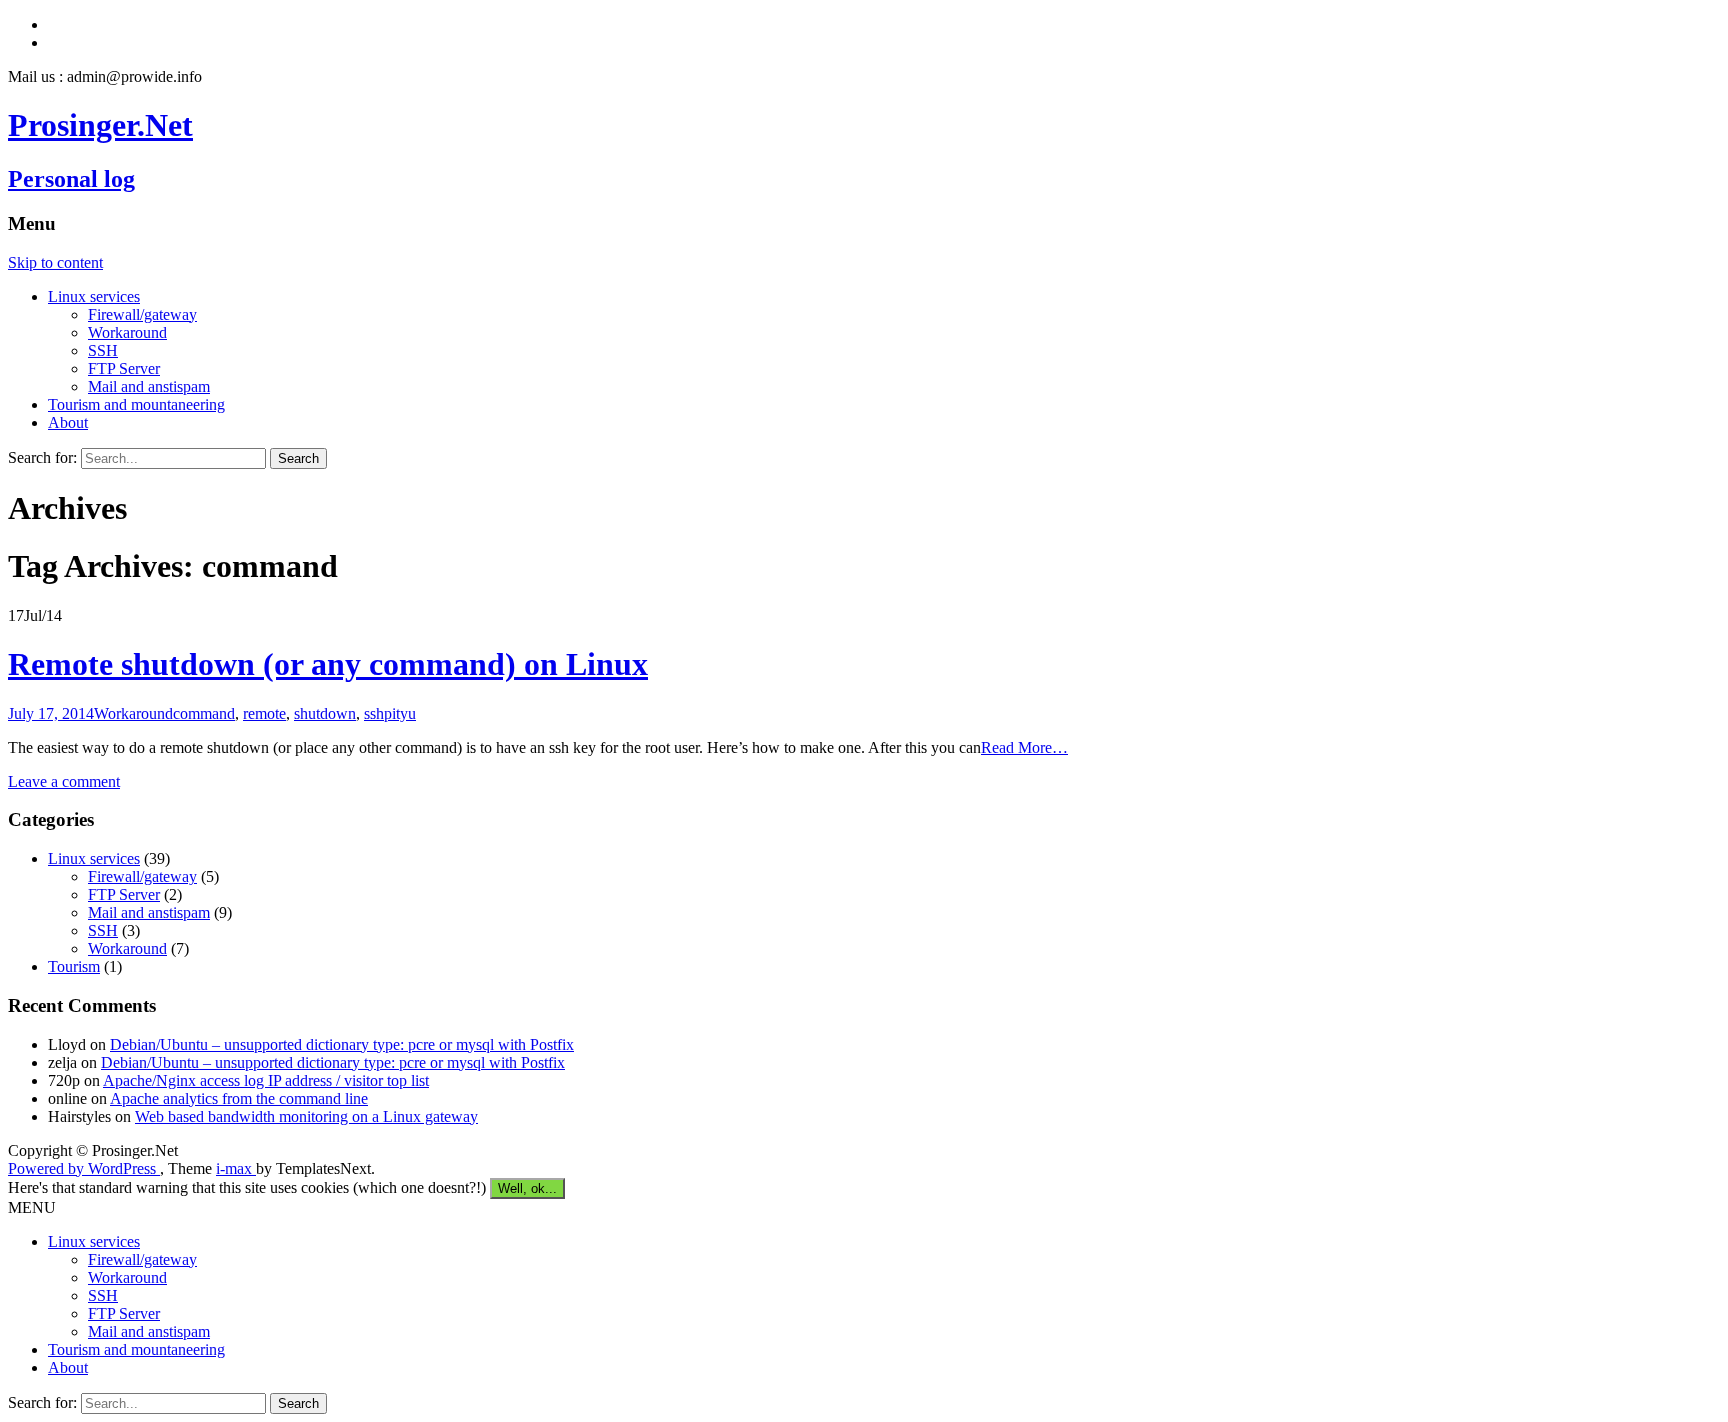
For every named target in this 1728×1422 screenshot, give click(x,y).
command (204, 713)
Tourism (74, 966)
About (68, 422)
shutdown (325, 713)
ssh (374, 713)
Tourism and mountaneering (136, 404)
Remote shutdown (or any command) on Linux (328, 664)
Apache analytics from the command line (239, 1098)
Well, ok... (527, 1188)
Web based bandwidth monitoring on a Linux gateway (306, 1116)
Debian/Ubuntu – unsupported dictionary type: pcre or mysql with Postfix (342, 1044)
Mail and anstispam (149, 386)
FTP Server (124, 368)
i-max (236, 1168)
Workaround (127, 332)
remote (264, 713)
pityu (400, 713)
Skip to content (55, 262)
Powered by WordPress (84, 1168)
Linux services (94, 296)
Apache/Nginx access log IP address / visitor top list (266, 1080)
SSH (103, 350)
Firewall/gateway (142, 314)
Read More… (1024, 747)
